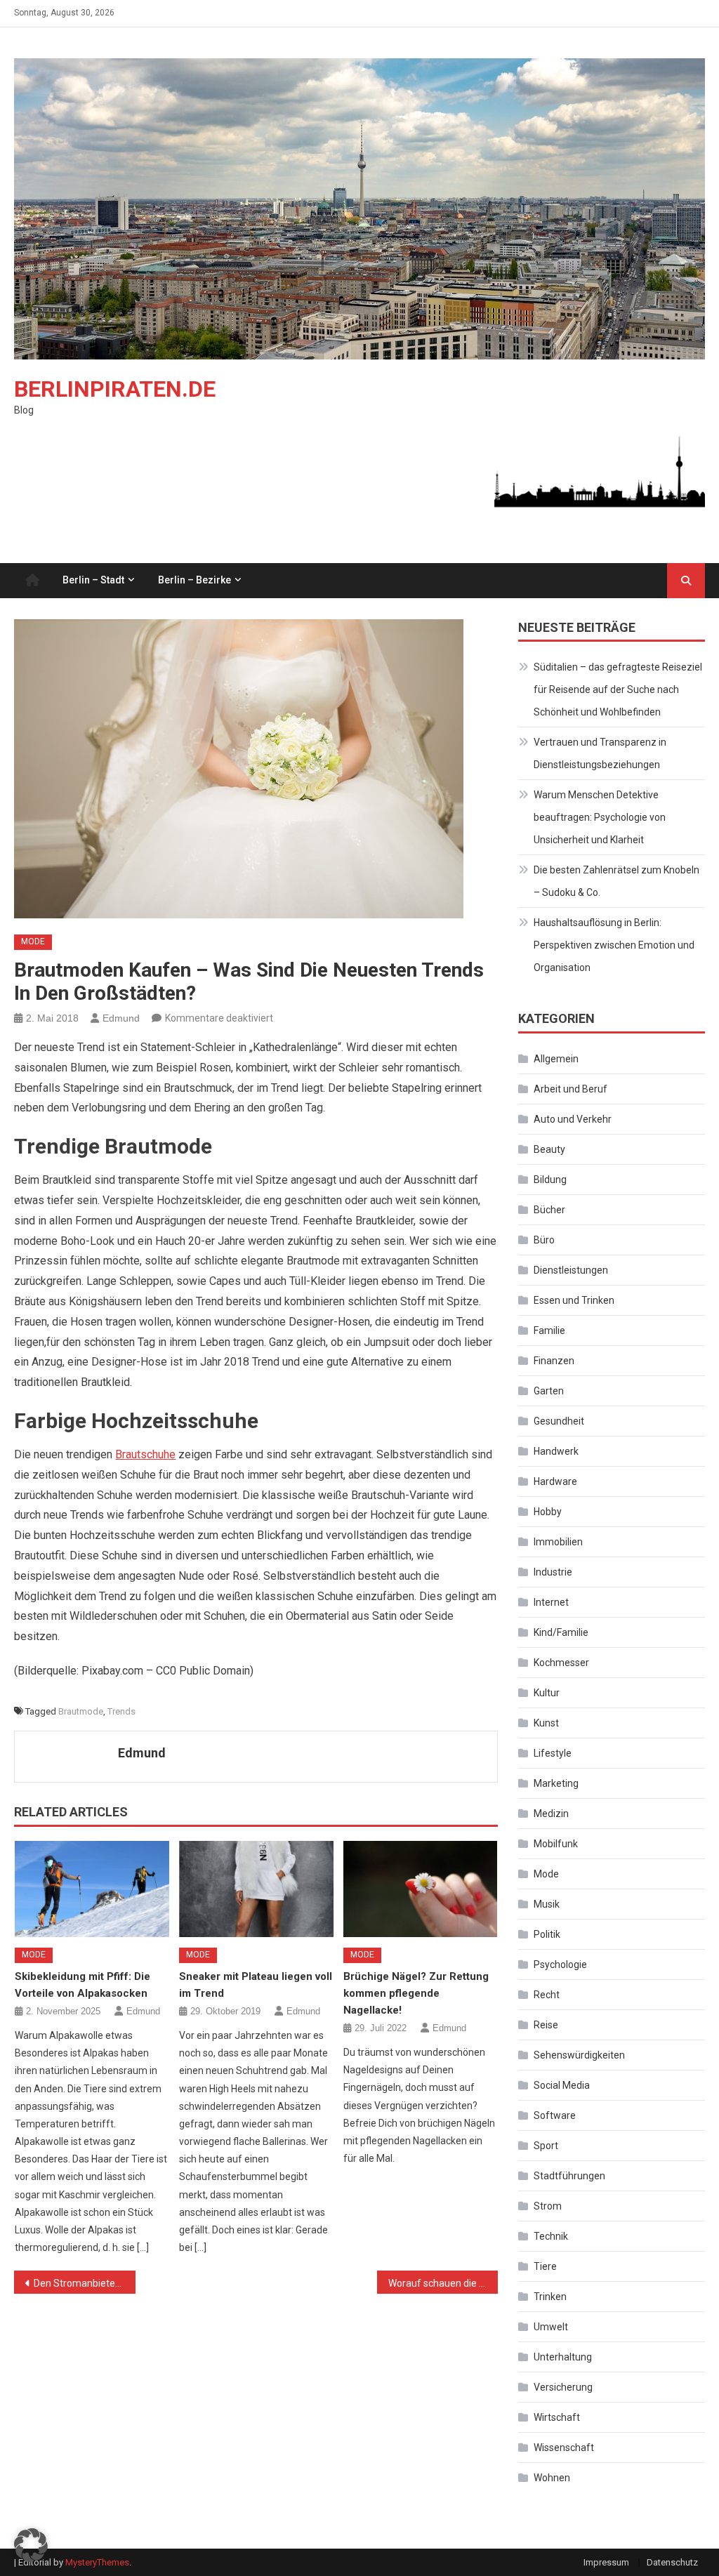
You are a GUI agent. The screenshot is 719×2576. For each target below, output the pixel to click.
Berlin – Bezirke (194, 580)
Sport (546, 2146)
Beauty (549, 1149)
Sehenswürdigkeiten (579, 2055)
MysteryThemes (97, 2562)
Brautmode (81, 1711)
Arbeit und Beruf (570, 1089)
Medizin (551, 1814)
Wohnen (552, 2478)
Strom (548, 2206)
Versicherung (563, 2387)
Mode (33, 942)
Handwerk (556, 1451)
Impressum (606, 2562)
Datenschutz (672, 2562)
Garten (549, 1391)
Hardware (555, 1481)
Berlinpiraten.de (115, 389)
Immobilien (558, 1542)
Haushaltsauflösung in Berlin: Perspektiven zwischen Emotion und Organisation (614, 945)
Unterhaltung (563, 2357)
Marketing (556, 1783)
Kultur (547, 1693)
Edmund (121, 1018)
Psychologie (560, 1964)
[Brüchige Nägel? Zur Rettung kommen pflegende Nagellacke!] (421, 1889)
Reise (546, 2025)
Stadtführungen (569, 2176)
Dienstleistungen (571, 1270)
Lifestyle (553, 1753)
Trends (121, 1711)
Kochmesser (561, 1663)
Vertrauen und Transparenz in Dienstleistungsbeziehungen (600, 753)
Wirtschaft (557, 2417)
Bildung (550, 1180)
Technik (551, 2236)
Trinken (550, 2297)
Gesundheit (559, 1421)
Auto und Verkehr (573, 1119)
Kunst (546, 1723)
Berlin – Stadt (93, 580)
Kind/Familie (561, 1632)
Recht (547, 1995)
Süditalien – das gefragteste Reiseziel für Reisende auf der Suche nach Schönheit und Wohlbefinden (618, 689)
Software (555, 2115)
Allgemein (556, 1059)
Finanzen (554, 1361)
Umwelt (551, 2327)
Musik (547, 1904)
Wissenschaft (564, 2448)
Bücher (549, 1210)
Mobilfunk (556, 1844)
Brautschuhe (145, 1454)
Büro (544, 1240)
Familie (549, 1330)
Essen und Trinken (574, 1300)
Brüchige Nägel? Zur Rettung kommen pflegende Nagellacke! (416, 1993)
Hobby (548, 1512)
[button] (31, 2545)
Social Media (562, 2085)
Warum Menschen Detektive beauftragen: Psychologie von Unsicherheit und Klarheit (600, 817)
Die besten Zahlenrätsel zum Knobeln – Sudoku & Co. (616, 881)
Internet (551, 1602)
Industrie (553, 1572)
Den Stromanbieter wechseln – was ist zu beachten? (84, 2283)
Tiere (545, 2266)
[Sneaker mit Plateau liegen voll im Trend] (256, 1889)
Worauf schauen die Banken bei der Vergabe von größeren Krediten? (443, 2283)
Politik (547, 1934)
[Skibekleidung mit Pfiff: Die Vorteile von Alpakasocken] (92, 1889)
